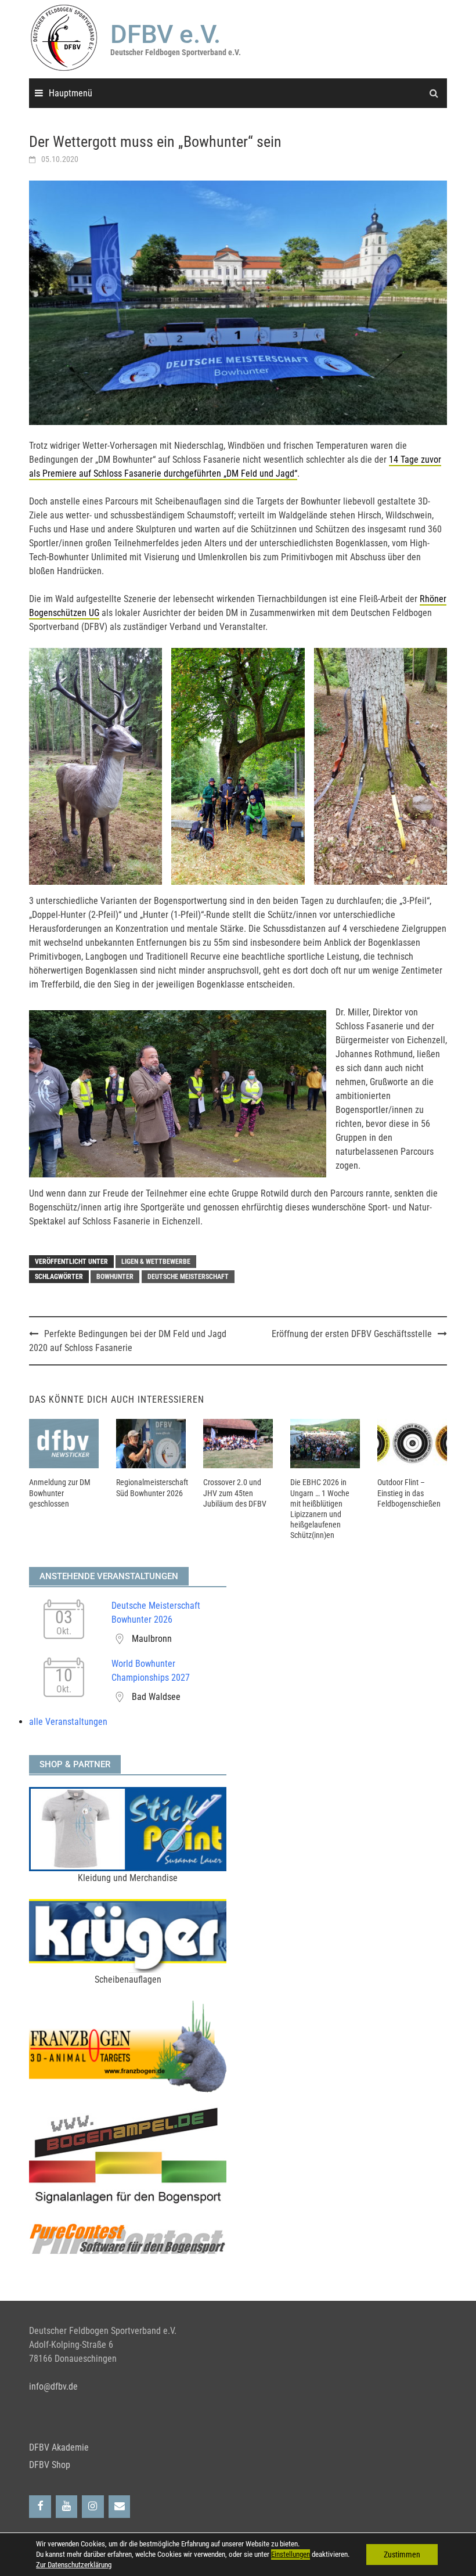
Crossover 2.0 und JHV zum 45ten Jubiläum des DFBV (235, 1493)
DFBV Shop (50, 2465)
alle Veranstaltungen (68, 1722)
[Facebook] (40, 2507)
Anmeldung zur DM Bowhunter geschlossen (60, 1493)
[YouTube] (67, 2507)
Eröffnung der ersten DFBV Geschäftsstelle (352, 1334)
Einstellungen (291, 2554)
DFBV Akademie (59, 2447)
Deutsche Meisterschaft (188, 1277)
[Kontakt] (120, 2507)
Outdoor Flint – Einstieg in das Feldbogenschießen (409, 1493)
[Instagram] (93, 2507)
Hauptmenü (71, 93)
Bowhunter (115, 1277)
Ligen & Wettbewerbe (156, 1262)
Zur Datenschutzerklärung (74, 2565)
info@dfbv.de (53, 2386)
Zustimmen (402, 2555)
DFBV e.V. (165, 34)
